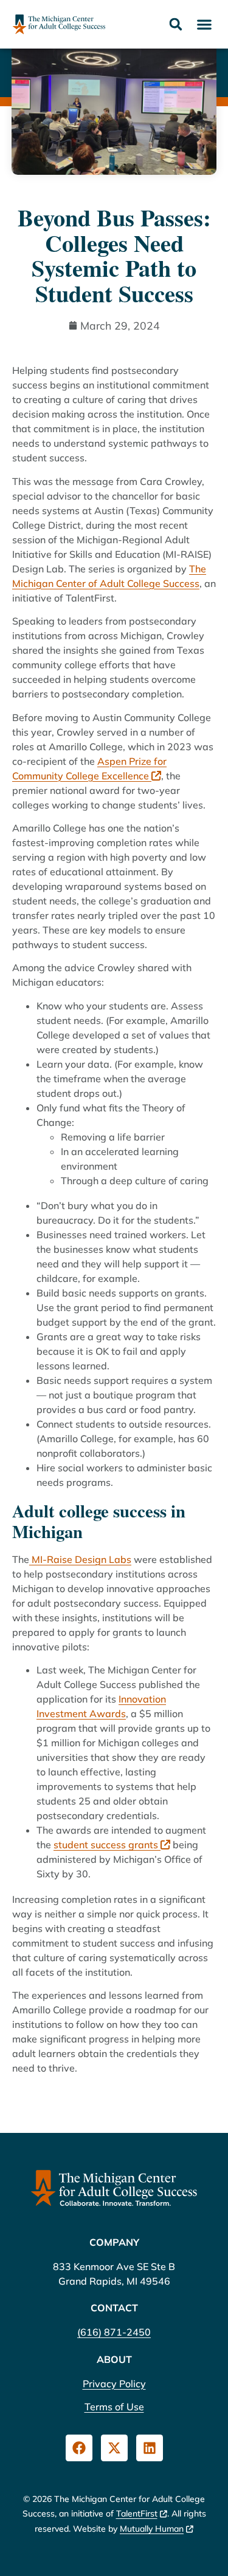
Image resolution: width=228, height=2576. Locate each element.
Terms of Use (114, 2407)
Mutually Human (152, 2529)
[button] (204, 25)
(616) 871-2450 (114, 2332)
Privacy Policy (114, 2384)
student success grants (107, 1845)
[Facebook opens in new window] (79, 2448)
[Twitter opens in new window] (114, 2448)
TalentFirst (137, 2513)
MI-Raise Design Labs (80, 1559)
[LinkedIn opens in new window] (150, 2448)
